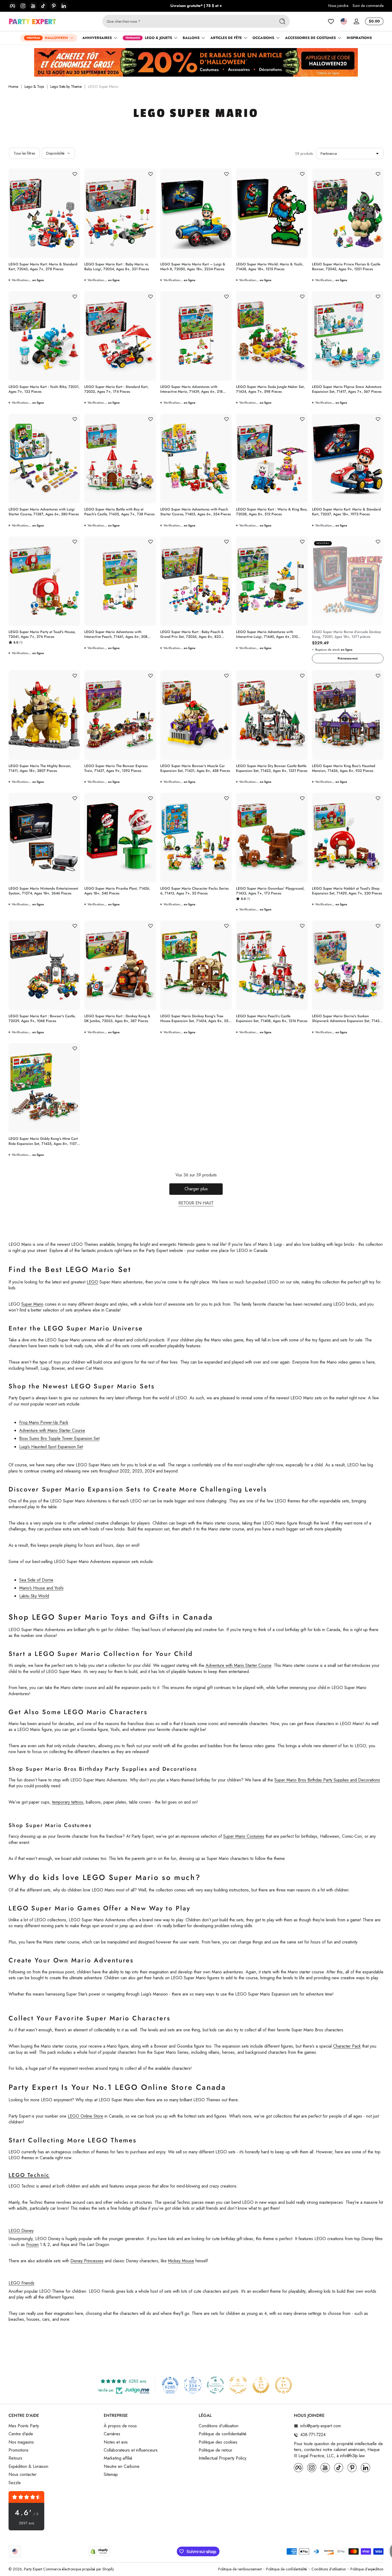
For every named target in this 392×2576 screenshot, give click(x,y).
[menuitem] (53, 2426)
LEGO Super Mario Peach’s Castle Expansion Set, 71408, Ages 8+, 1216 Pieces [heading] (272, 1019)
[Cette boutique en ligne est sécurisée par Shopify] (99, 2551)
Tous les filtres (24, 153)
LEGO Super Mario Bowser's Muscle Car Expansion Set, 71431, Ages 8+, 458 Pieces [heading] (195, 768)
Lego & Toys (34, 87)
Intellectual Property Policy (223, 2458)
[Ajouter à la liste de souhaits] (75, 174)
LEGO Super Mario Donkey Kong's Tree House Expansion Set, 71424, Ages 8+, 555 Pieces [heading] (195, 1019)
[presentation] (44, 265)
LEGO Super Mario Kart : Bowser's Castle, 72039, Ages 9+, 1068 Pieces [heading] (42, 1019)
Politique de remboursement (240, 2569)
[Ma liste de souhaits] (331, 21)
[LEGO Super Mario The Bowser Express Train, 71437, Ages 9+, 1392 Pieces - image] (120, 715)
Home (13, 87)
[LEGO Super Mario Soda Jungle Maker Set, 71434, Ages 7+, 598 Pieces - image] (272, 336)
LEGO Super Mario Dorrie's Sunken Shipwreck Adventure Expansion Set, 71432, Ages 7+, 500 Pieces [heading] (347, 1019)
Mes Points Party (24, 2426)
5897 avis (27, 2523)
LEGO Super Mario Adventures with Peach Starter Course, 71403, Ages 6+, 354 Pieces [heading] (196, 512)
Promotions (19, 2450)
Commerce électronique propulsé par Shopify (79, 2569)
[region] (196, 6)
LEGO (92, 1282)
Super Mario (32, 1304)
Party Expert (33, 2569)
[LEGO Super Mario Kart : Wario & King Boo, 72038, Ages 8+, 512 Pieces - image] (272, 459)
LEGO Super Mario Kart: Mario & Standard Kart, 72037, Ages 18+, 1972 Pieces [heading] (346, 512)
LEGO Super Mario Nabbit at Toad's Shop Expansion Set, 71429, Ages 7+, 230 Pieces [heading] (347, 891)
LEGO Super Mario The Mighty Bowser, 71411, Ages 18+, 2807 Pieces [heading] (40, 768)
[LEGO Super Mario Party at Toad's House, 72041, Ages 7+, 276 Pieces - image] (44, 581)
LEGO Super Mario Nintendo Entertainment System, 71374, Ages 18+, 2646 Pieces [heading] (43, 891)
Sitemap (111, 2475)
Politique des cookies (218, 2442)
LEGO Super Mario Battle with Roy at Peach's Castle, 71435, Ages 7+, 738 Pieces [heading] (119, 512)
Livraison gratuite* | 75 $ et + (196, 6)
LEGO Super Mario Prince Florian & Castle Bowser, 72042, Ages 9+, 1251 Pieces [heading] (346, 267)
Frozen (32, 2245)
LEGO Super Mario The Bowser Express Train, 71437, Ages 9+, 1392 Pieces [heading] (116, 768)
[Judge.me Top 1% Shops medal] (261, 2385)
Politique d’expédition (367, 2569)
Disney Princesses (87, 2261)
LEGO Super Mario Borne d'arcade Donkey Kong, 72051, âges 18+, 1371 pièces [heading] (346, 634)
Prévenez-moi (348, 658)
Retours (15, 2458)
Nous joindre (338, 6)
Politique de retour (215, 2450)
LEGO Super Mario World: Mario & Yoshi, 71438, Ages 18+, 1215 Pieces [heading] (270, 267)
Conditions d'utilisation (219, 2426)
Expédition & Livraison (28, 2467)
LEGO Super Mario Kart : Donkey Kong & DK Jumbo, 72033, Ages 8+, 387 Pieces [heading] (117, 1019)
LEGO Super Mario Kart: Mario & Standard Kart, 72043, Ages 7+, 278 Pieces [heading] (43, 267)
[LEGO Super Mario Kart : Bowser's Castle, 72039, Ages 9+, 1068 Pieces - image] (44, 965)
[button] (344, 21)
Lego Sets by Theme (66, 87)
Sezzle (15, 2483)
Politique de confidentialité (223, 2434)
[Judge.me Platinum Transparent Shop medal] (215, 2385)
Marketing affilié (118, 2458)
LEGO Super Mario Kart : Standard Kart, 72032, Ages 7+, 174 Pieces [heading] (116, 389)
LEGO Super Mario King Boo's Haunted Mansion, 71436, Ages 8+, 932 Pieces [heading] (344, 768)
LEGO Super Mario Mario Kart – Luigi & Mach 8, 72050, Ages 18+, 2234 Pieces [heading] (193, 267)
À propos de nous (120, 2426)
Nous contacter (23, 2475)
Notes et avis (116, 2442)
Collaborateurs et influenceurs (131, 2450)
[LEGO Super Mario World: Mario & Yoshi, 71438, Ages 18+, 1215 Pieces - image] (272, 213)
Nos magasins (21, 2442)
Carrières (112, 2434)
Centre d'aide (21, 2434)
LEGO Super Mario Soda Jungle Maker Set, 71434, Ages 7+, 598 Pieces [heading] (270, 389)
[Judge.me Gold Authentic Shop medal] (238, 2385)
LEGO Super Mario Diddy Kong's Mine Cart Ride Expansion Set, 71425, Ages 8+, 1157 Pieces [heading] (43, 1141)
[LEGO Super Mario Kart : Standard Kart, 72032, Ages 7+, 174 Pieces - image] (120, 336)
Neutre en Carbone (122, 2467)
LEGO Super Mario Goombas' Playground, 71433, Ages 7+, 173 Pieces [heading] (270, 891)
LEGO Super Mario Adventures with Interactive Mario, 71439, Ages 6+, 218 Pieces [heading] (191, 389)
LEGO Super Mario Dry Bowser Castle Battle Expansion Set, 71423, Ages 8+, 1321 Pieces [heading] (272, 768)
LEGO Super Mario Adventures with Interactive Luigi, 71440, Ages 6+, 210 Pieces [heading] (267, 634)
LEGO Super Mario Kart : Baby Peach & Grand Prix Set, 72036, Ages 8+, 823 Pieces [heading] (192, 634)
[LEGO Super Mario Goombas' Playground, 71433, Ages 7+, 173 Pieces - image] (272, 838)
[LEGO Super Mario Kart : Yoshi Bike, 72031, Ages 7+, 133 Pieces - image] (44, 336)
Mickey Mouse (181, 2261)
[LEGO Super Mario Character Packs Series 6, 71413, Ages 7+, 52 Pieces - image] (196, 837)
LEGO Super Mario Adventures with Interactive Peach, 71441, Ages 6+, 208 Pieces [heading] (116, 634)
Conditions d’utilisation (329, 2569)
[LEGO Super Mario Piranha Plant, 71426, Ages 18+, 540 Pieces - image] (120, 838)
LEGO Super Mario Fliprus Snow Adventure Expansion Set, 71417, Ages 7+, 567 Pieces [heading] (347, 389)
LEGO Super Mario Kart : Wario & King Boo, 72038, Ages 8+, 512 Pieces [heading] (272, 512)
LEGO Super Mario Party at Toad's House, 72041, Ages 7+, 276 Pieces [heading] (42, 634)
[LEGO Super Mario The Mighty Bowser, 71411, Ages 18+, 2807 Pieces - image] (44, 715)
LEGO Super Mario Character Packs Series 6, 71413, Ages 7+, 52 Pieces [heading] (195, 891)
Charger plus (196, 1189)
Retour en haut (196, 1203)
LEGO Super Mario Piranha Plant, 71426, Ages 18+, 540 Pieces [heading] (117, 891)
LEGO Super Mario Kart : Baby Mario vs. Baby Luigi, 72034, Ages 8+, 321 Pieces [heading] (117, 267)
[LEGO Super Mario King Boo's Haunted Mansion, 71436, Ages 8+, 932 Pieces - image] (348, 715)
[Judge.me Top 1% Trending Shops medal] (283, 2385)
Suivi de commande (368, 6)
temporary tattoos (68, 1802)
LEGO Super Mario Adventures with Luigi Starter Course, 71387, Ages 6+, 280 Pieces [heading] (44, 512)
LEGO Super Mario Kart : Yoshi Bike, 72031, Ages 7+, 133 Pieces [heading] (44, 389)
